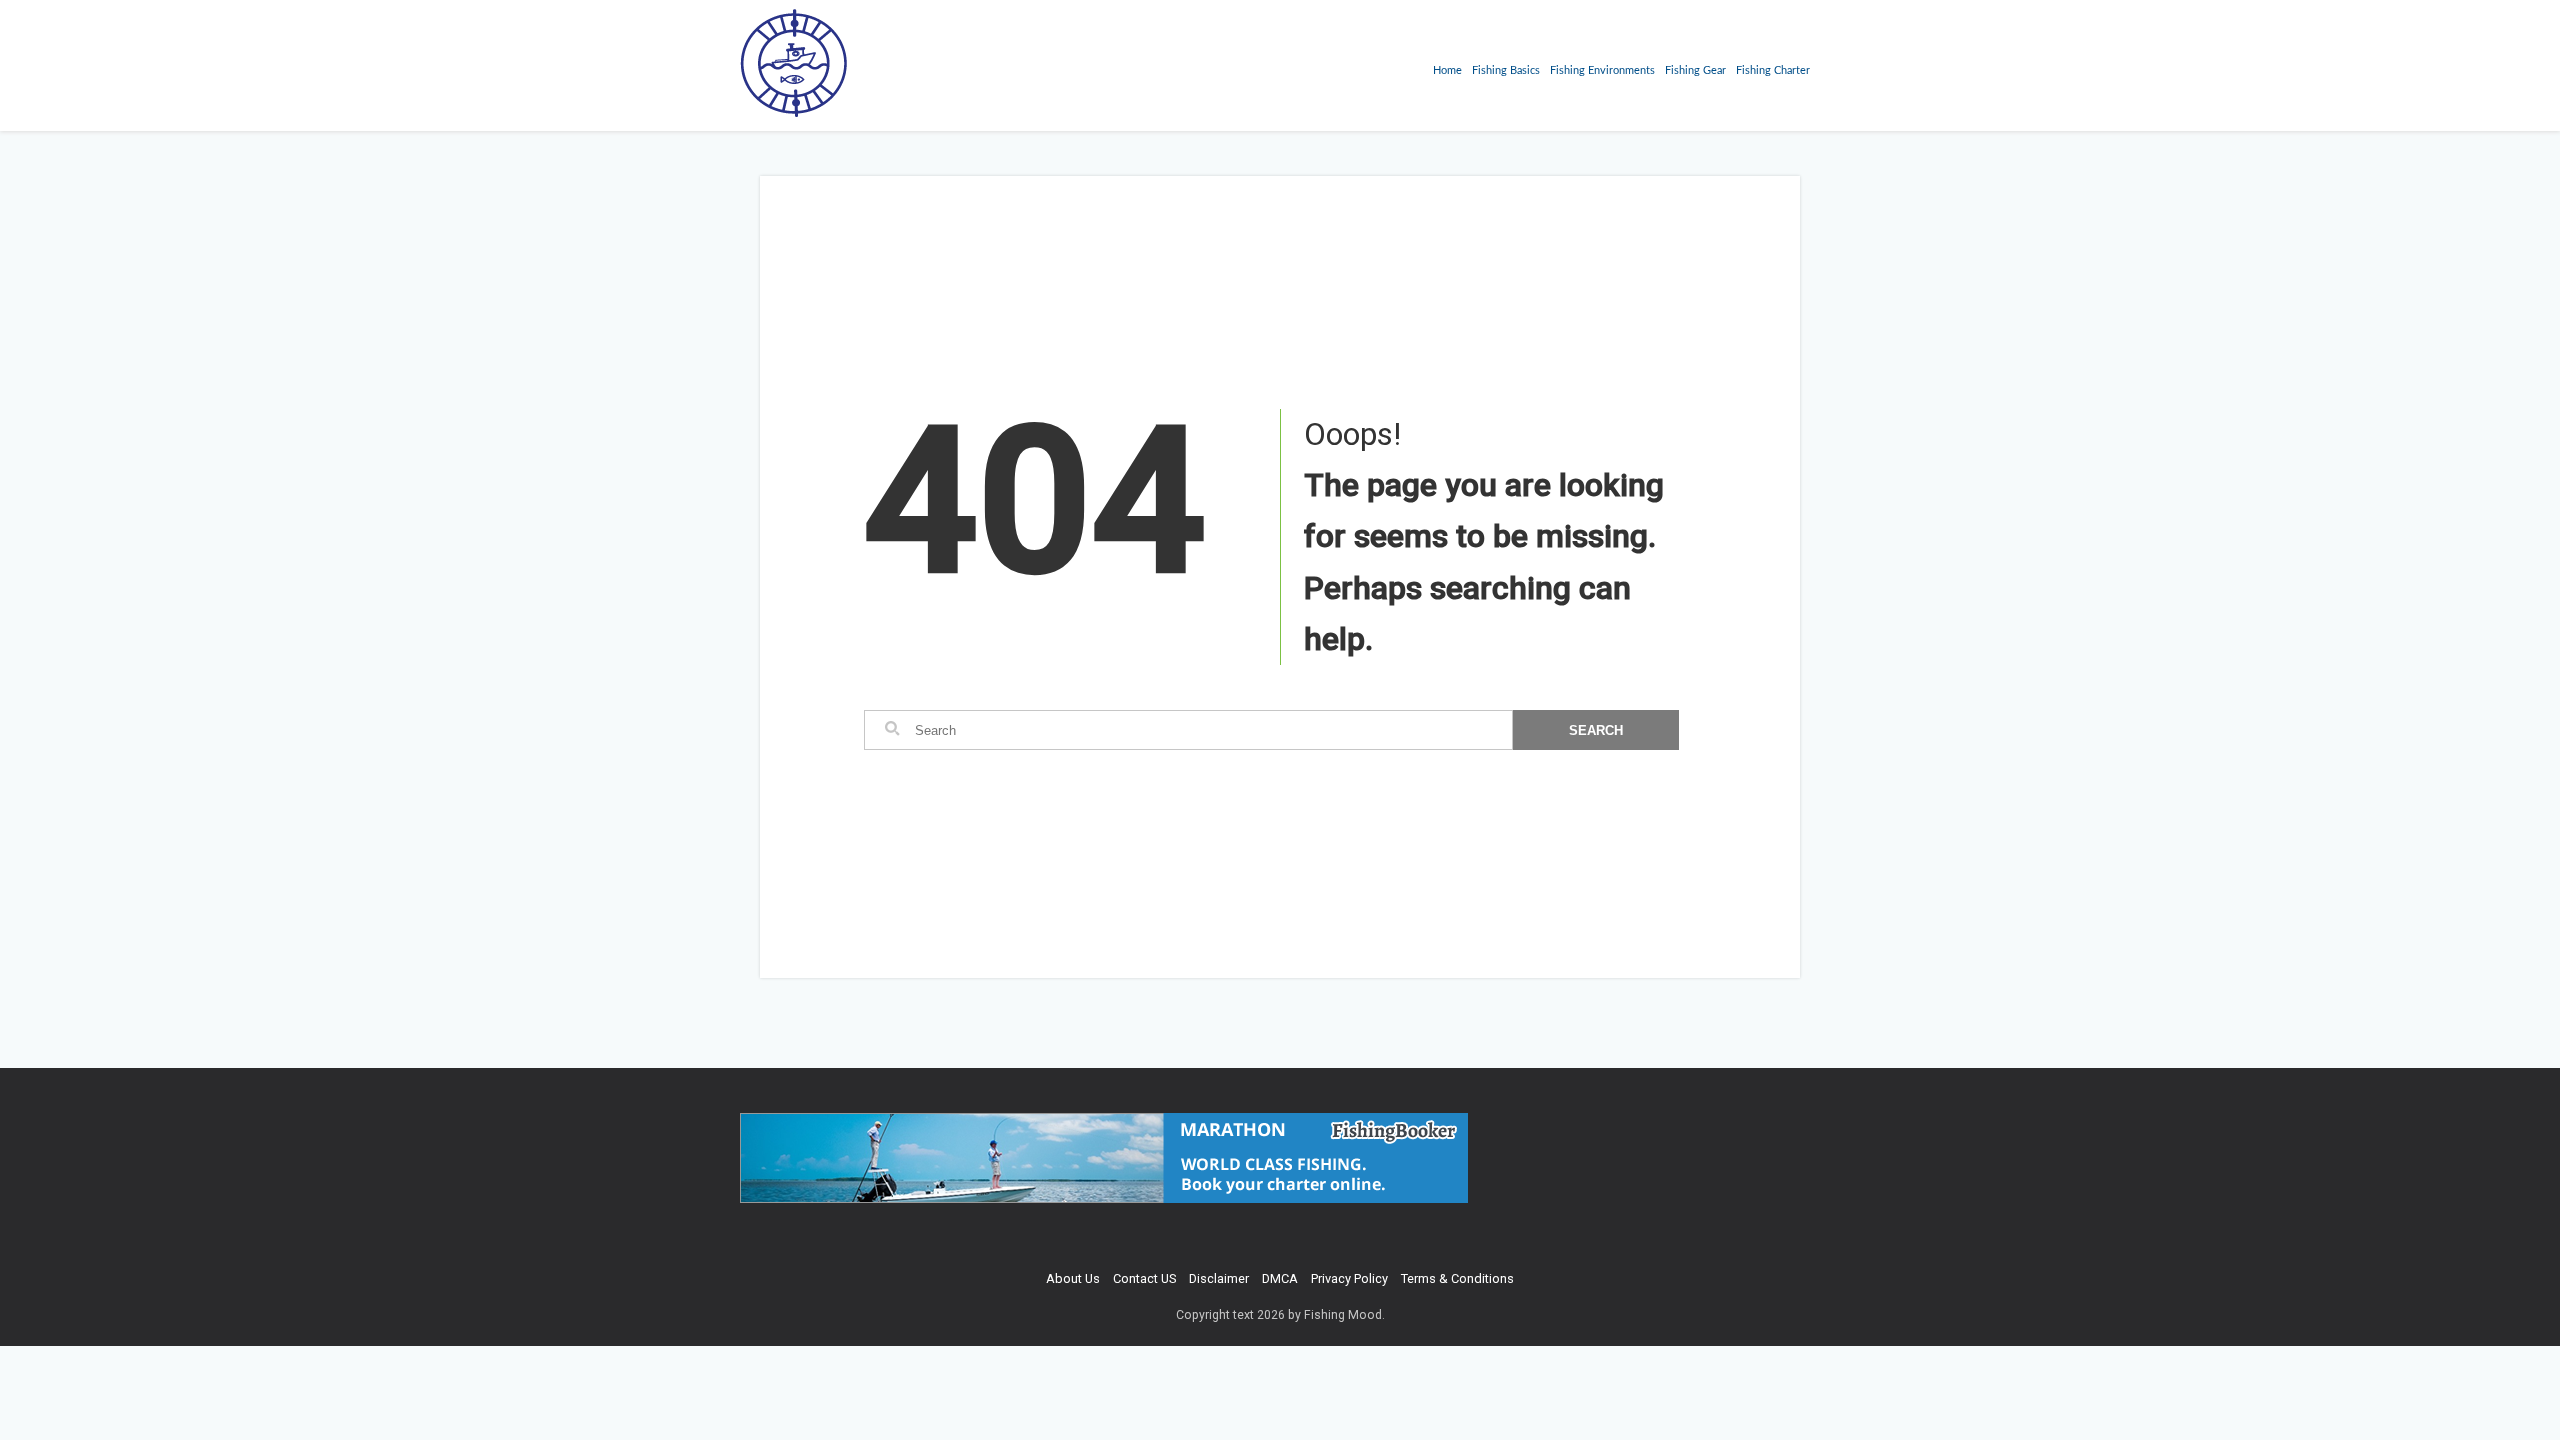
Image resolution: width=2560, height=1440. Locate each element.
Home (1447, 70)
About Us (1073, 1278)
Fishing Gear (1695, 70)
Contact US (1144, 1278)
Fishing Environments (1602, 70)
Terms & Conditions (1457, 1278)
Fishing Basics (1506, 70)
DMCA (1280, 1278)
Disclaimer (1219, 1278)
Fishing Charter (1773, 70)
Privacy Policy (1349, 1278)
